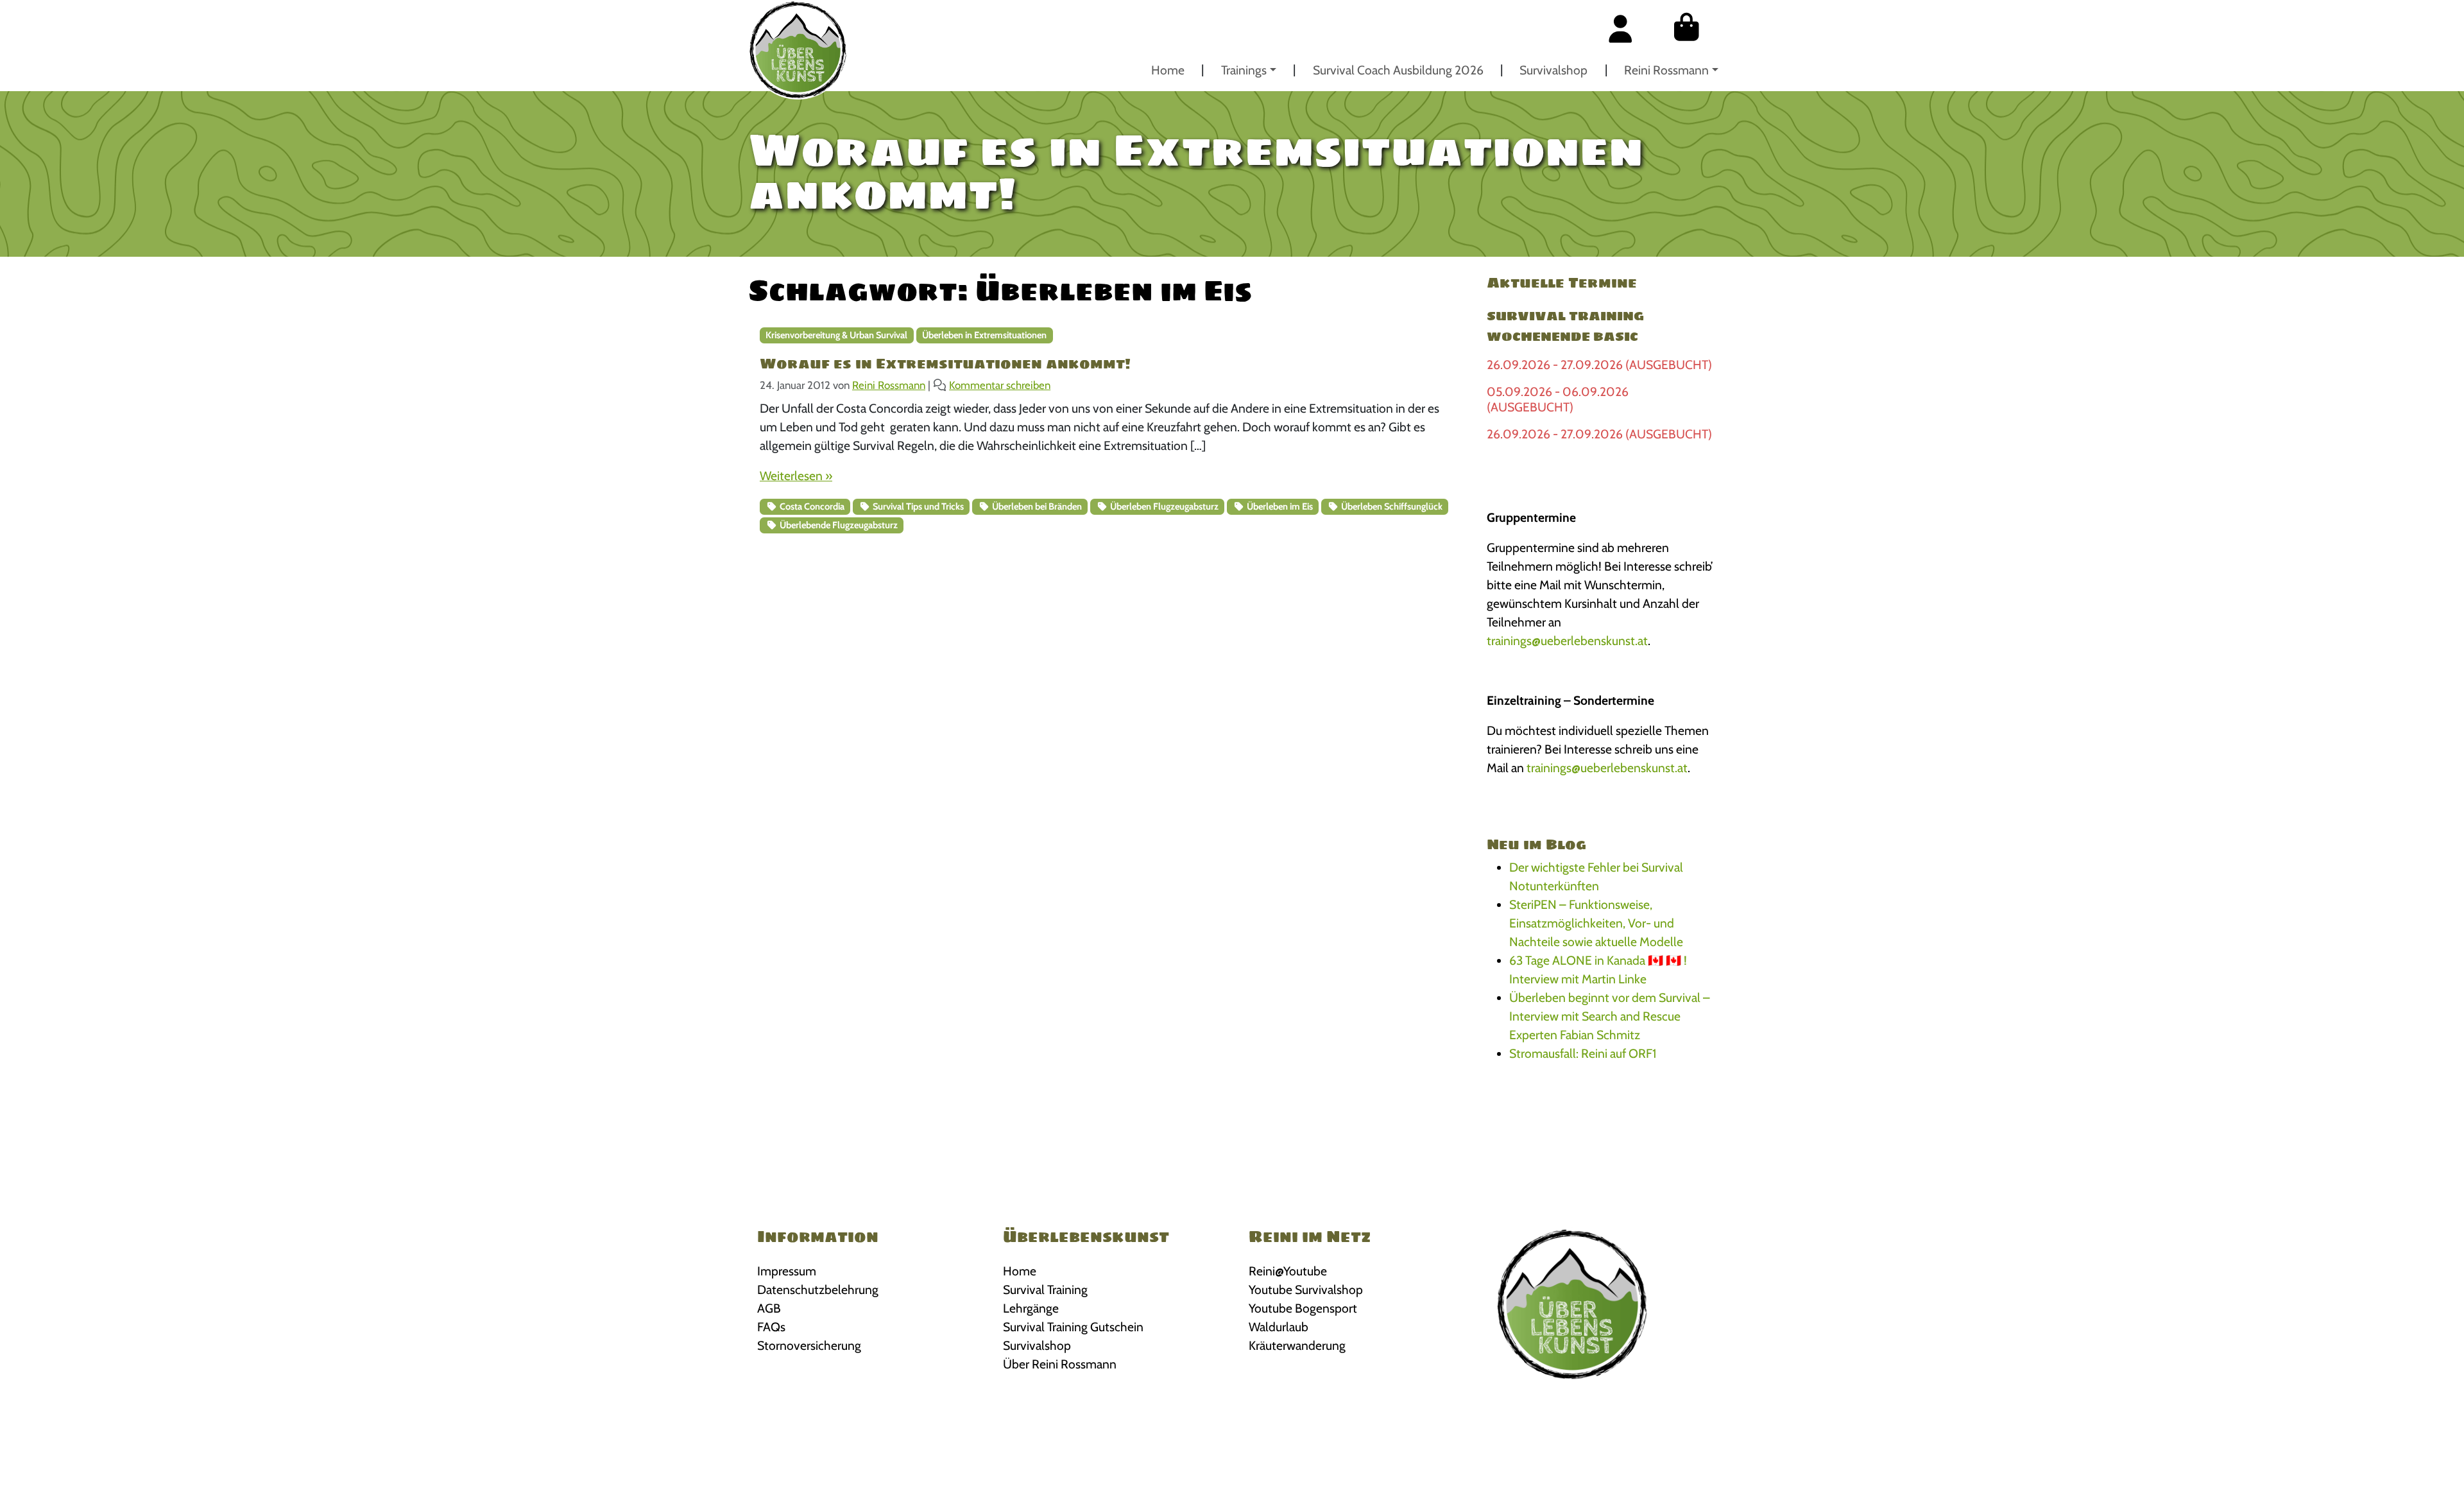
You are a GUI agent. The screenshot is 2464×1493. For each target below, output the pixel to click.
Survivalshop (1553, 70)
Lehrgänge (1031, 1308)
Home (1168, 70)
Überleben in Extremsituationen (984, 335)
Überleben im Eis (1279, 506)
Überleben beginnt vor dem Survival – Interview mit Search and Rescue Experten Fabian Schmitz (1610, 1016)
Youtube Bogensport (1303, 1308)
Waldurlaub (1279, 1327)
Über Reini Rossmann (1060, 1364)
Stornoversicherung (809, 1345)
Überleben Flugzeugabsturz (1163, 506)
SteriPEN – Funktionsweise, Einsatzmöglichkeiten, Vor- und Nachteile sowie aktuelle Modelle (1596, 923)
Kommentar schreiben (1000, 385)
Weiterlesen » (796, 476)
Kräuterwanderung (1297, 1345)
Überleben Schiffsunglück (1391, 506)
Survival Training (1045, 1290)
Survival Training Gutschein (1073, 1327)
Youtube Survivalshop (1306, 1290)
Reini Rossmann (1666, 70)
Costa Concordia (811, 506)
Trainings (1244, 70)
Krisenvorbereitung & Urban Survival (836, 335)
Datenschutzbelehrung (818, 1290)
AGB (769, 1308)
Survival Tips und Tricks (917, 506)
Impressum (787, 1271)
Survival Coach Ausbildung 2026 (1398, 70)
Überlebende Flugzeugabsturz (838, 525)
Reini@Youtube (1288, 1271)
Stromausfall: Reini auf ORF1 (1583, 1053)
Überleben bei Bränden (1036, 506)
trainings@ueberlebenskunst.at (1567, 641)
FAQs (771, 1327)
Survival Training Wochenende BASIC (1565, 326)
